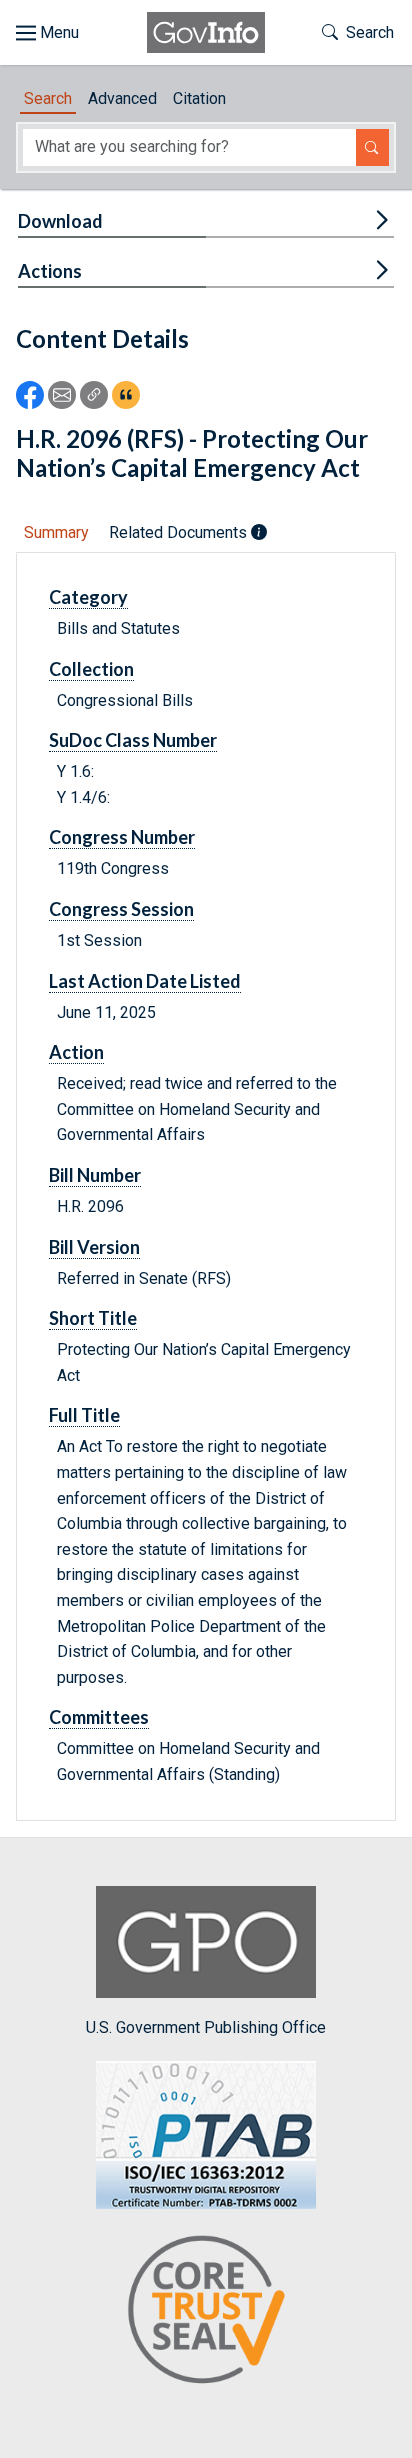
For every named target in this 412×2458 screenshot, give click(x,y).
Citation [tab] (199, 98)
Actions (50, 271)
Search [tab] (48, 98)
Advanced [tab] (122, 98)
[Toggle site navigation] (47, 33)
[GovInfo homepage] (206, 32)
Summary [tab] (56, 532)
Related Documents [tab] (180, 532)
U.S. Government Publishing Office (206, 2027)
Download (60, 221)
